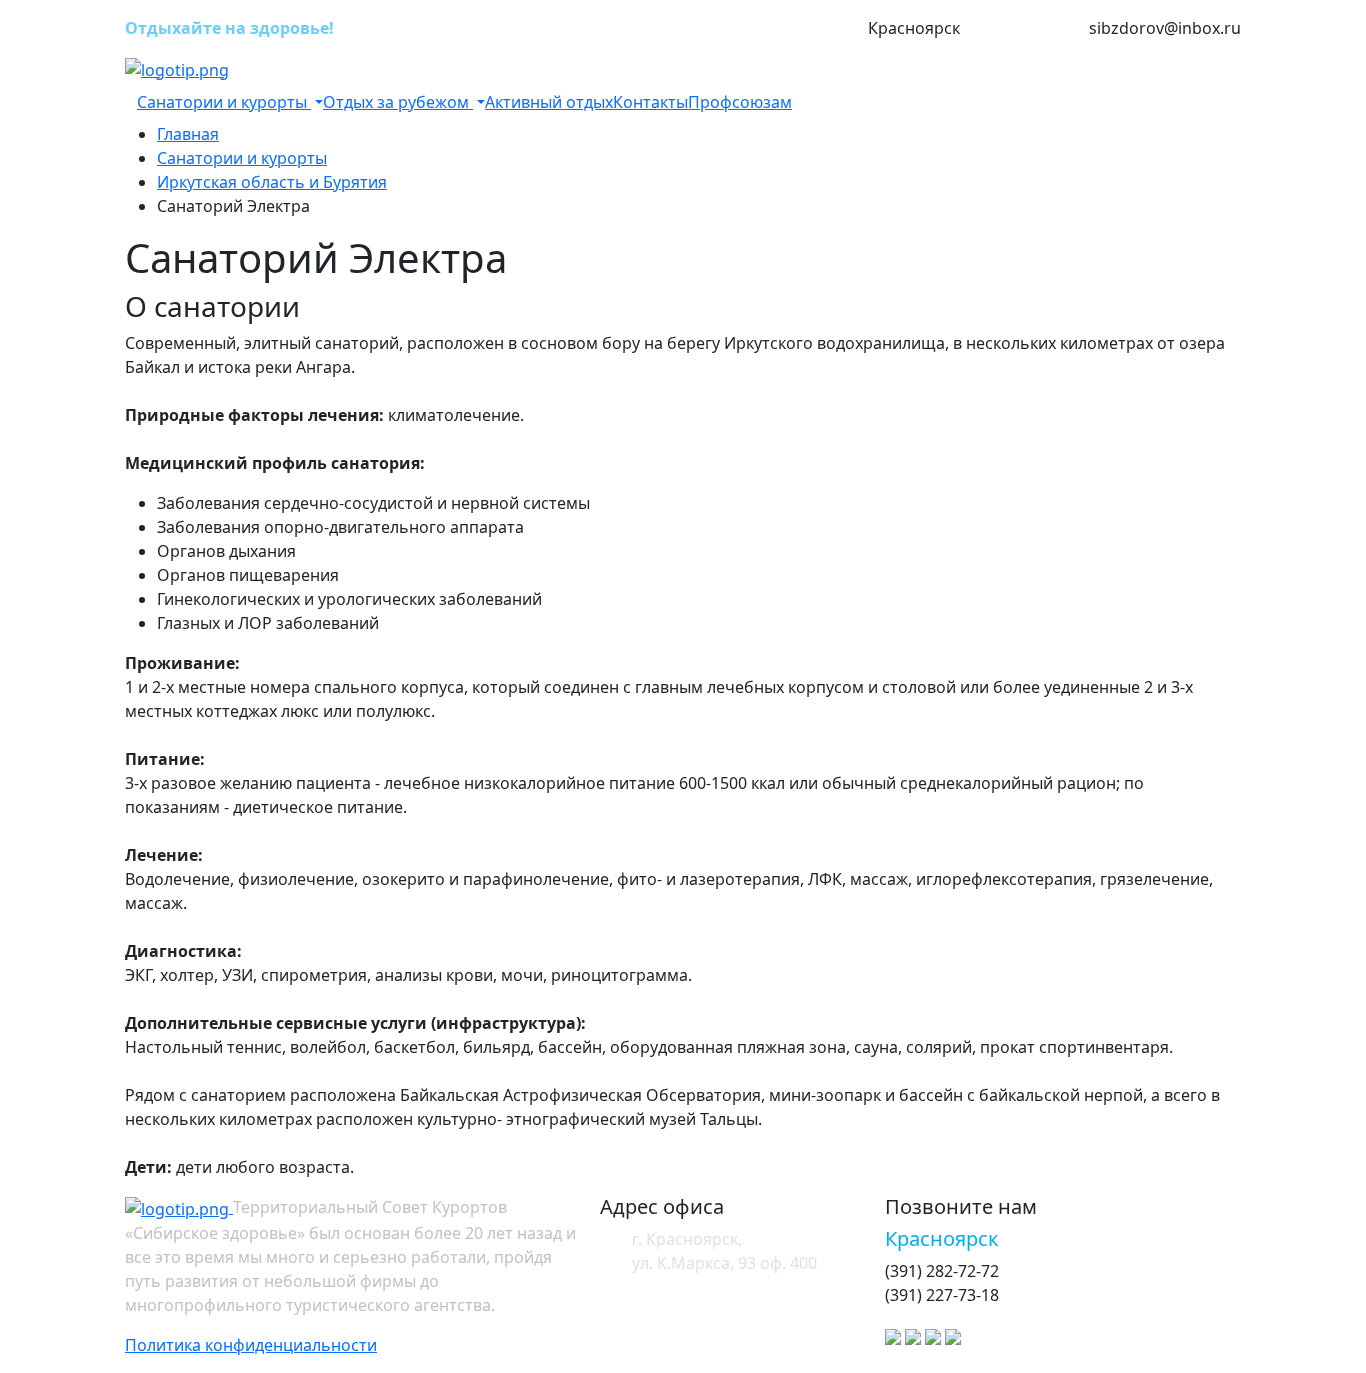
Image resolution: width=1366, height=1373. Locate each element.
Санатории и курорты (242, 158)
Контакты (650, 102)
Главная (188, 134)
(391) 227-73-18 (1024, 29)
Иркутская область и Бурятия (272, 182)
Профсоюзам (740, 102)
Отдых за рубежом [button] (398, 102)
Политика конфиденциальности (251, 1345)
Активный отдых (549, 102)
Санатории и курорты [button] (224, 102)
